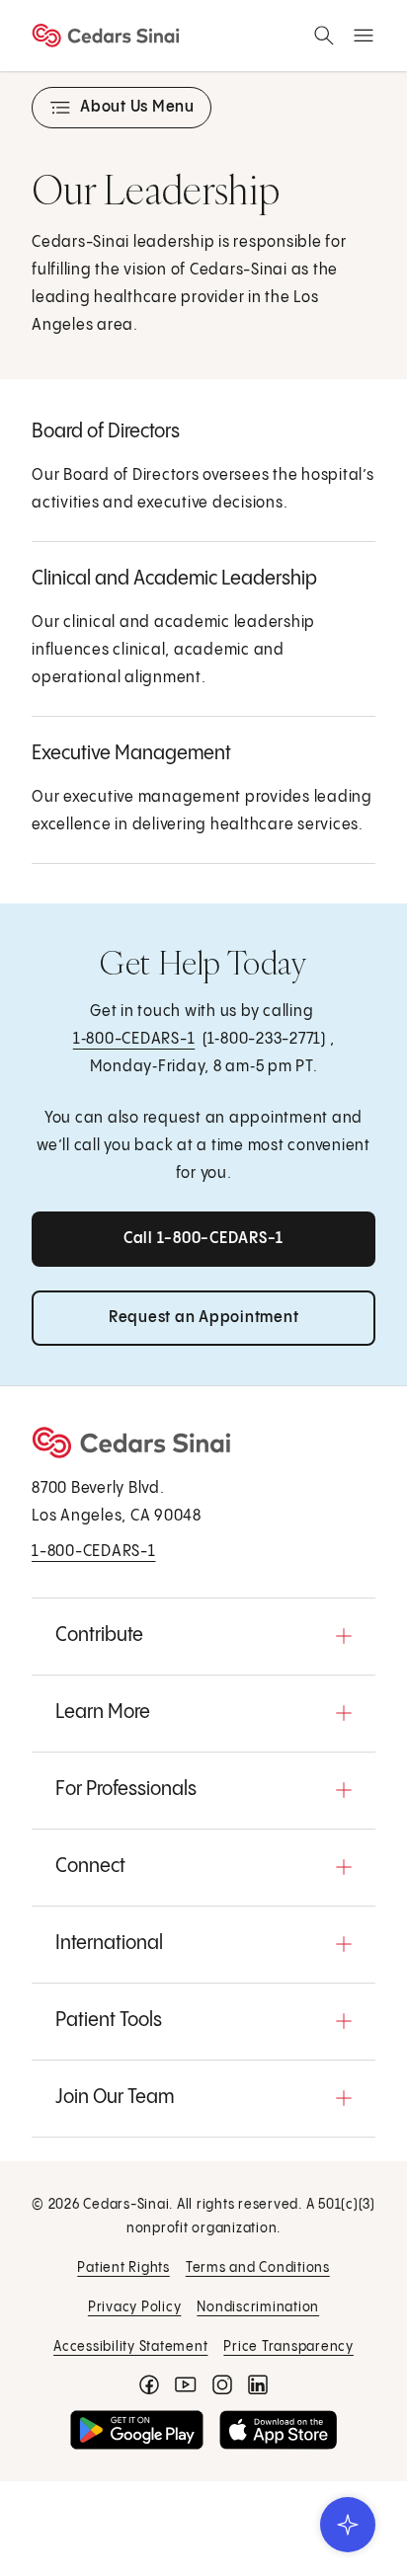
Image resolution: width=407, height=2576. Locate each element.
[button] (203, 1636)
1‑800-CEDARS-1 (134, 1039)
